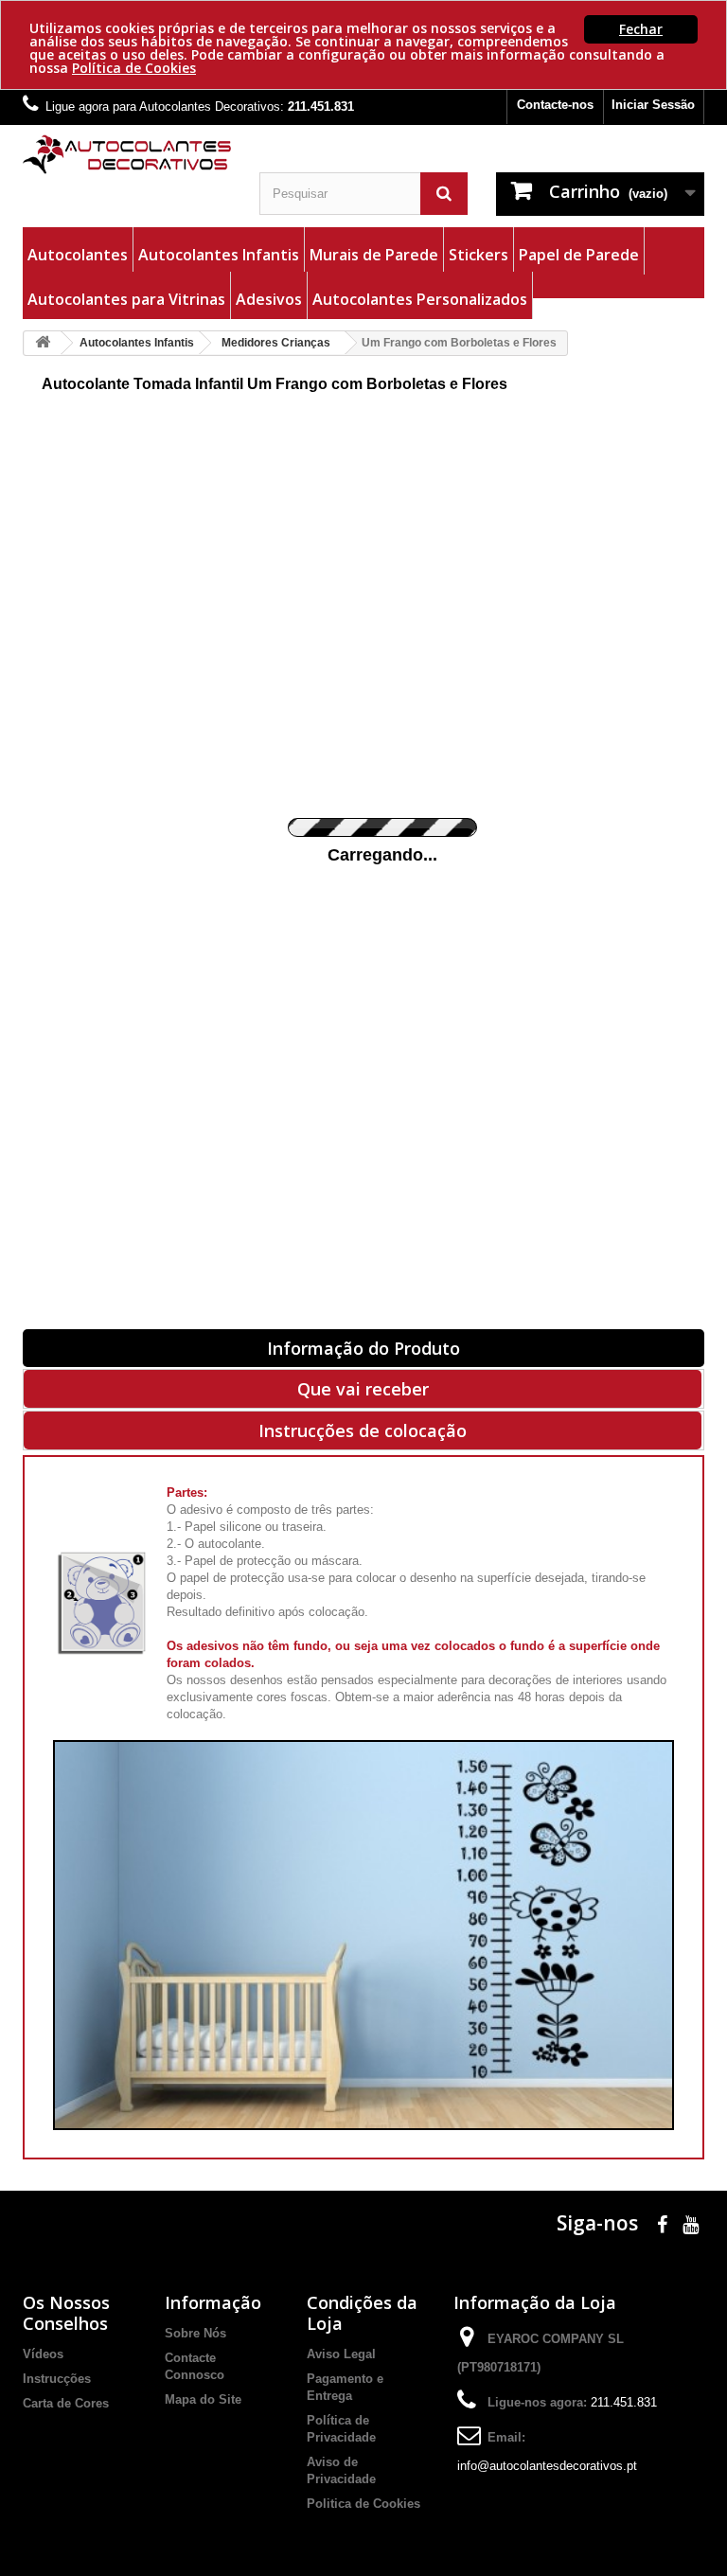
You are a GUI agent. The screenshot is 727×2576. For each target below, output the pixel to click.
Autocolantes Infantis (219, 255)
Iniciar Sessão (653, 105)
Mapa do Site (203, 2399)
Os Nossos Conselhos (66, 2313)
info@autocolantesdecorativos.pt (547, 2466)
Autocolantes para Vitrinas (126, 299)
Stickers (479, 255)
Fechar (641, 29)
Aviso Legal (341, 2354)
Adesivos (269, 299)
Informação (213, 2302)
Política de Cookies (134, 68)
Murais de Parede (374, 255)
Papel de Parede (579, 255)
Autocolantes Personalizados (420, 299)
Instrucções (57, 2379)
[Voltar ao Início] (43, 343)
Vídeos (43, 2354)
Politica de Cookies (363, 2504)
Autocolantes (78, 255)
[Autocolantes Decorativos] (127, 154)
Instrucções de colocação (363, 1430)
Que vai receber (363, 1389)
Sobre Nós (195, 2333)
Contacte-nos (555, 105)
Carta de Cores (66, 2403)
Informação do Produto (363, 1348)
